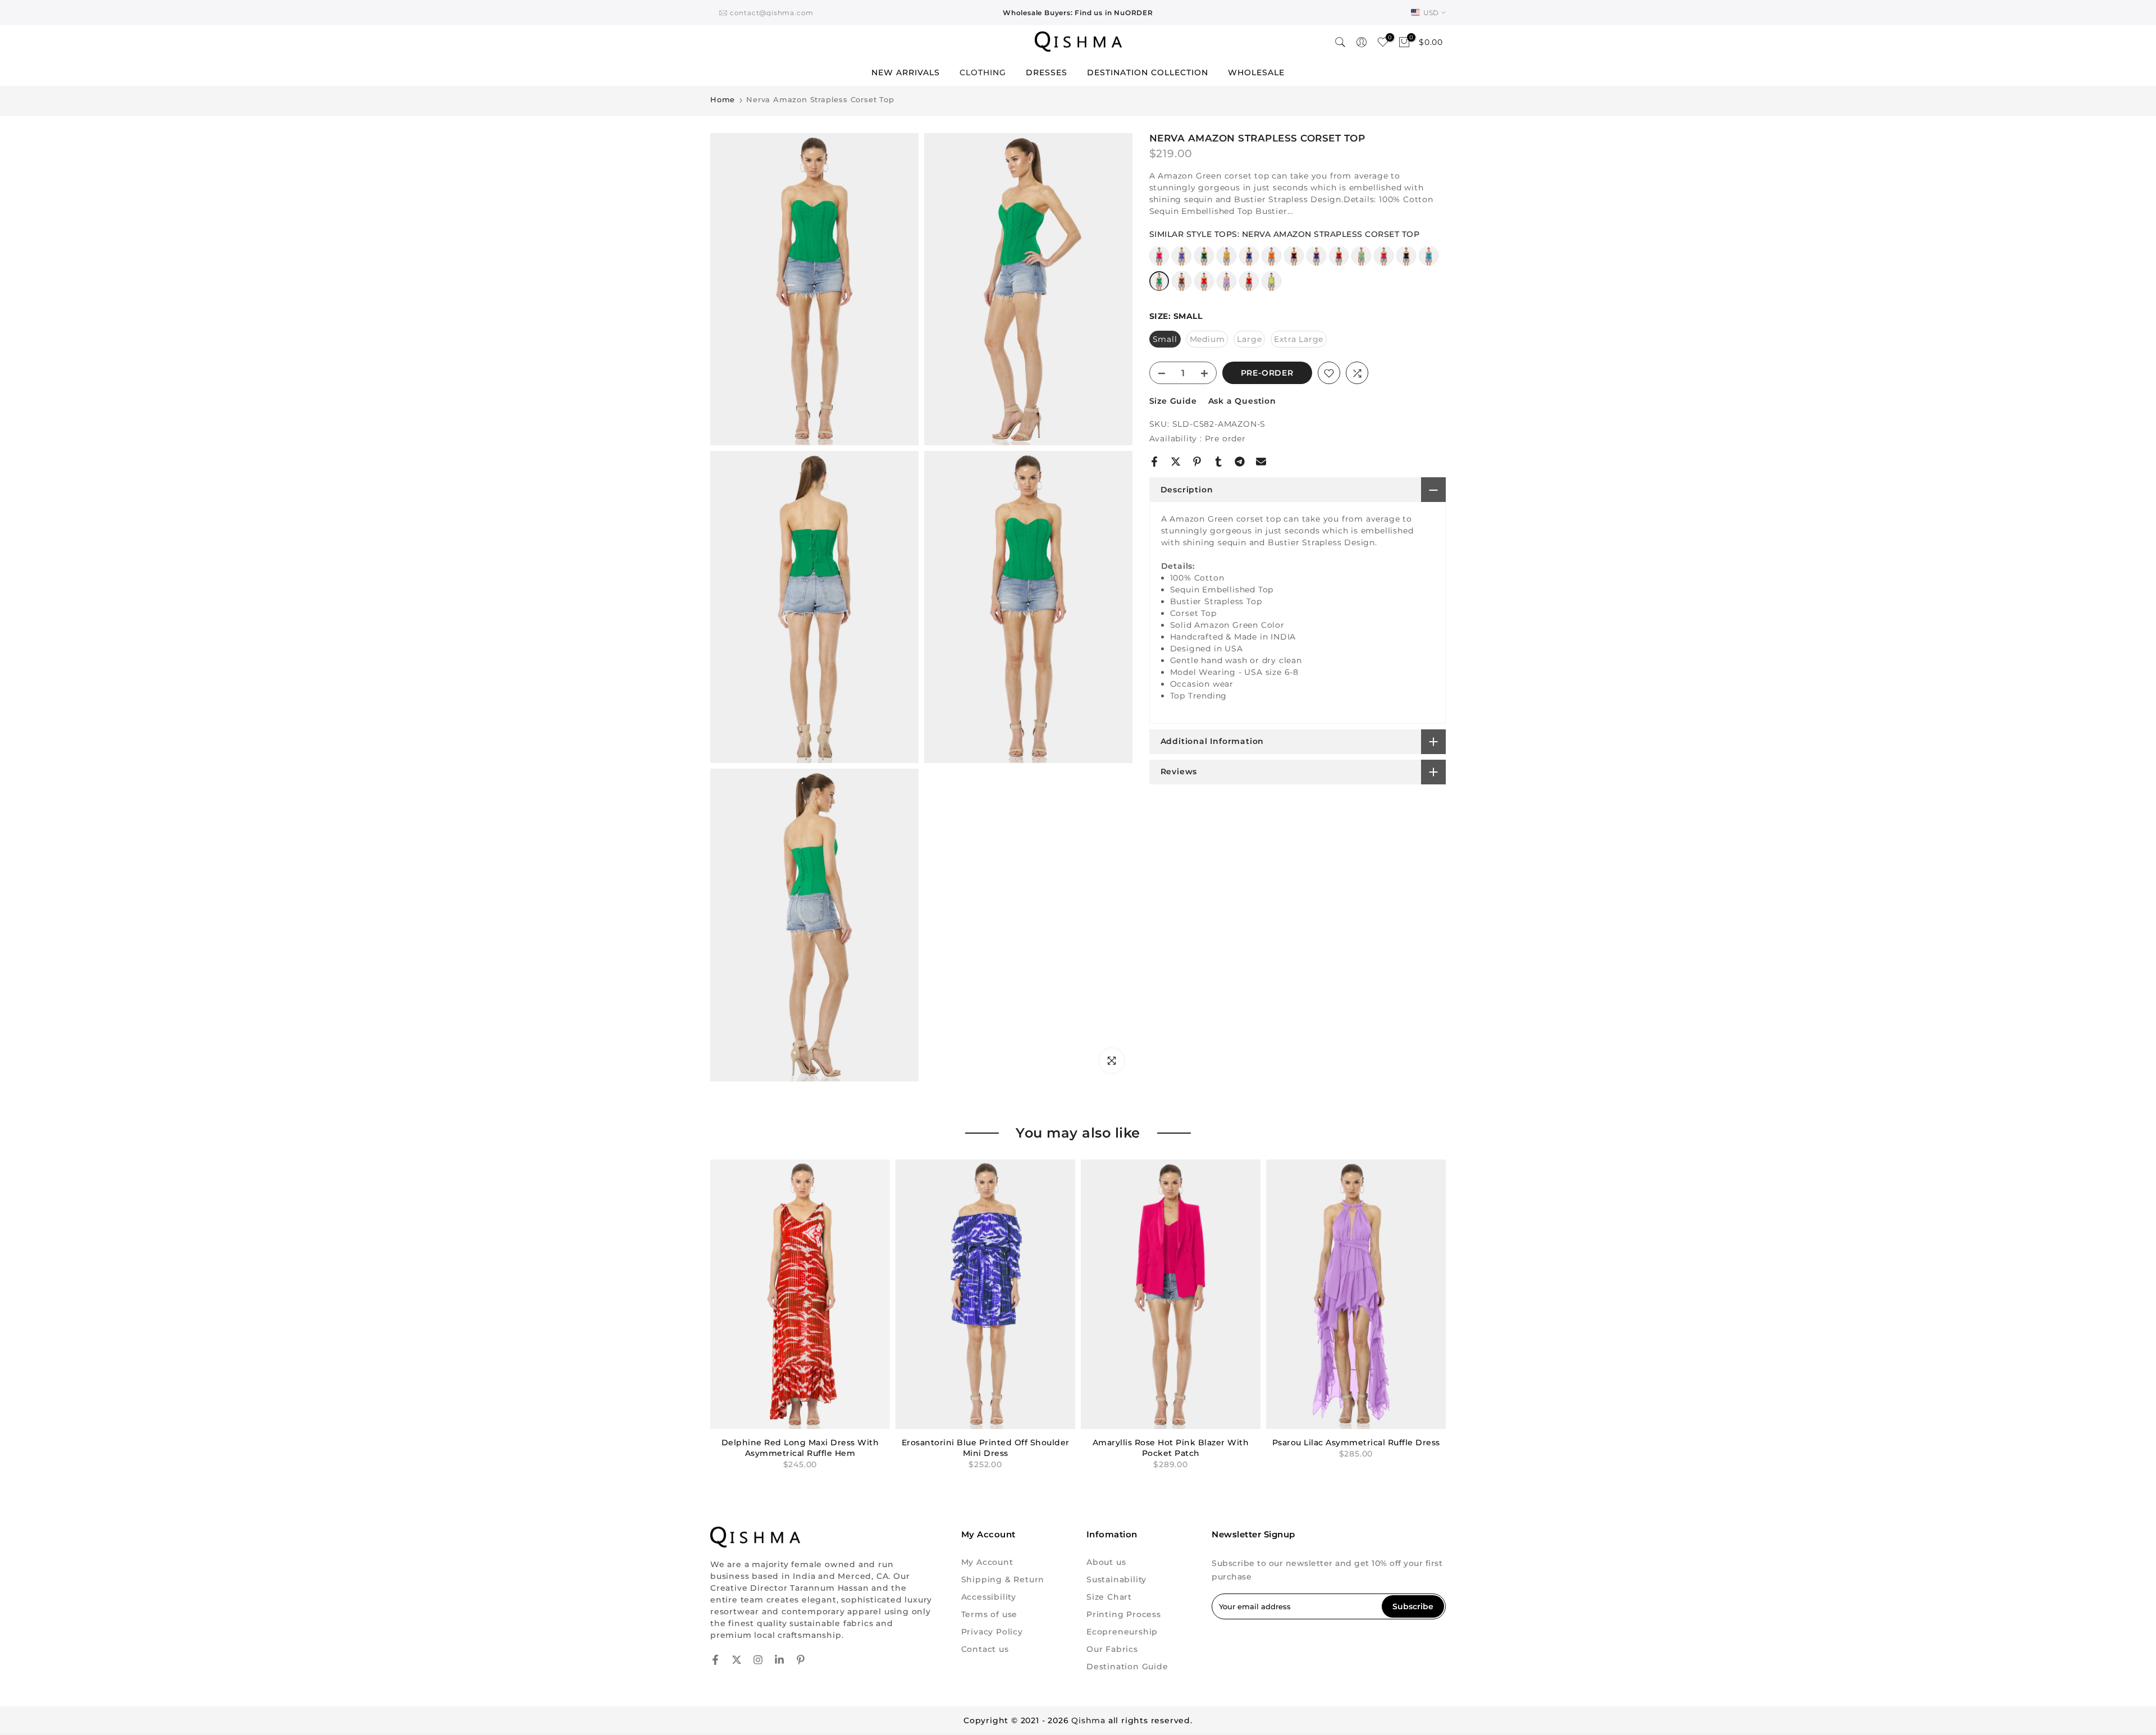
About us (1106, 1562)
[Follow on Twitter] (737, 1660)
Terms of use (990, 1614)
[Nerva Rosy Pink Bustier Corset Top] (1384, 261)
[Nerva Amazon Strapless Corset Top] (1159, 286)
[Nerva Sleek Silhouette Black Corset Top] (1406, 261)
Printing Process (1124, 1614)
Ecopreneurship (1122, 1632)
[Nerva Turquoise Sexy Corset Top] (1429, 261)
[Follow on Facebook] (715, 1660)
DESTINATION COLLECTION (1148, 72)
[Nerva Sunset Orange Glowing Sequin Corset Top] (1271, 261)
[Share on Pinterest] (1197, 462)
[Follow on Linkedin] (779, 1660)
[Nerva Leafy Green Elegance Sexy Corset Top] (1204, 261)
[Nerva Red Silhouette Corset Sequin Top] (1339, 261)
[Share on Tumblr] (1218, 462)
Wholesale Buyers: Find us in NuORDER (1078, 13)
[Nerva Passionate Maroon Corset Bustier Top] (1294, 261)
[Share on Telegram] (1240, 462)
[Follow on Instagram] (758, 1660)
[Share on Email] (1261, 462)
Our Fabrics (1112, 1649)
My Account (987, 1562)
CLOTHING (983, 72)
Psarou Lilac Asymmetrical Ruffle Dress (1356, 1442)
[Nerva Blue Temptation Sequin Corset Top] (1249, 261)
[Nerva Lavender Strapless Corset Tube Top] (1182, 261)
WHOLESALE (1256, 72)
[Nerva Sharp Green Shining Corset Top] (1271, 286)
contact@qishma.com (772, 13)
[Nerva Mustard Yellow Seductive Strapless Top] (1227, 261)
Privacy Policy (992, 1632)
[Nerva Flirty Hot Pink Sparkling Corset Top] (1159, 261)
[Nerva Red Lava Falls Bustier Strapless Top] (1249, 286)
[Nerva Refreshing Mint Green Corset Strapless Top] (1361, 261)
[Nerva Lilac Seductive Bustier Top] (1227, 286)
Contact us (985, 1649)
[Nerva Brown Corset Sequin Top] (1182, 286)
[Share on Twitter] (1176, 462)
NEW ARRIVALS (906, 72)
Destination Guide (1127, 1666)
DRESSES (1047, 72)
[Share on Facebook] (1154, 462)
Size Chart (1109, 1597)
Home (723, 100)
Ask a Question (1242, 401)
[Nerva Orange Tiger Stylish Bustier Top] (1204, 286)
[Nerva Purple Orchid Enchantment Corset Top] (1316, 261)
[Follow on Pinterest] (801, 1660)
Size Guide (1173, 401)
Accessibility (989, 1597)
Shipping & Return (1003, 1579)
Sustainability (1116, 1579)
